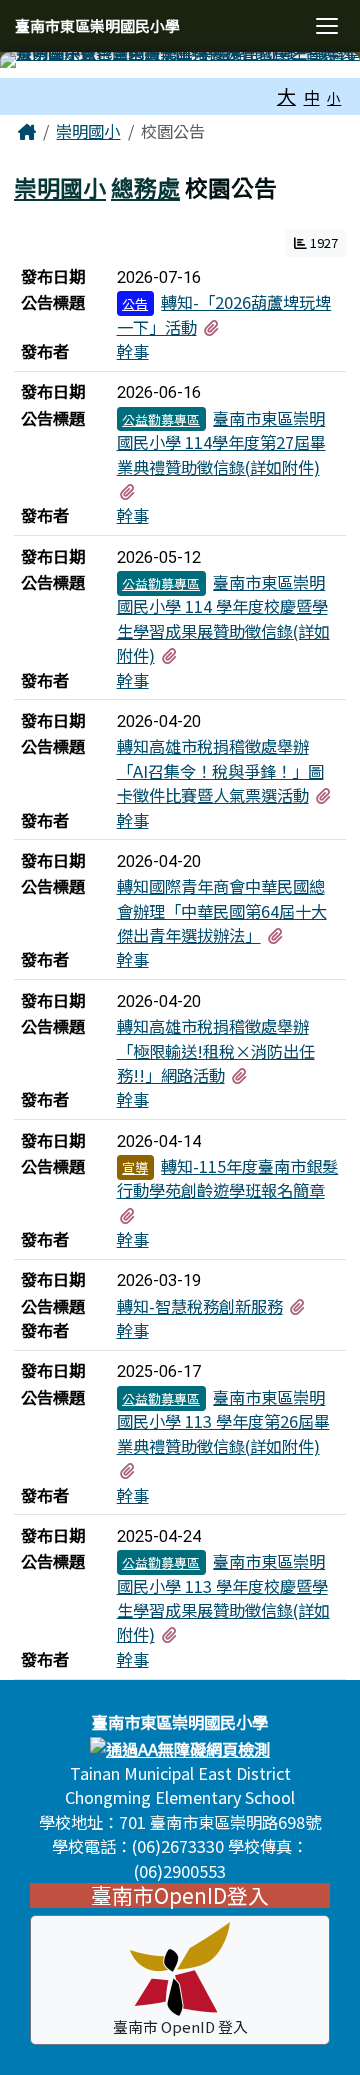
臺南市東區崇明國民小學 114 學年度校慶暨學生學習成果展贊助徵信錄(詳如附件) (223, 618)
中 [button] (312, 97)
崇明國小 (88, 131)
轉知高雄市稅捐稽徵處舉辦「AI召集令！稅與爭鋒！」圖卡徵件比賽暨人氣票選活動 (220, 770)
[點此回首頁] (180, 60)
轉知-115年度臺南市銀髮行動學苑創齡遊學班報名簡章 (228, 1178)
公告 (135, 303)
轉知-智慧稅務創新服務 (200, 1306)
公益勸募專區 (161, 419)
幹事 (133, 351)
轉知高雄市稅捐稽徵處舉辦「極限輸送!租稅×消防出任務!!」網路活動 (216, 1050)
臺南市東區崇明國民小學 (97, 25)
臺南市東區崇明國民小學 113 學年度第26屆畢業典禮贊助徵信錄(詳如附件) (223, 1421)
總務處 (145, 187)
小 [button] (334, 98)
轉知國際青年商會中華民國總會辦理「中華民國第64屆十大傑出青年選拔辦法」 (222, 910)
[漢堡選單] (326, 26)
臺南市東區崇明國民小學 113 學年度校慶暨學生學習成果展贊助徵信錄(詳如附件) (223, 1597)
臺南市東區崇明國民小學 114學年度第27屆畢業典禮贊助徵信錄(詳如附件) (221, 442)
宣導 (135, 1167)
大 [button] (286, 96)
